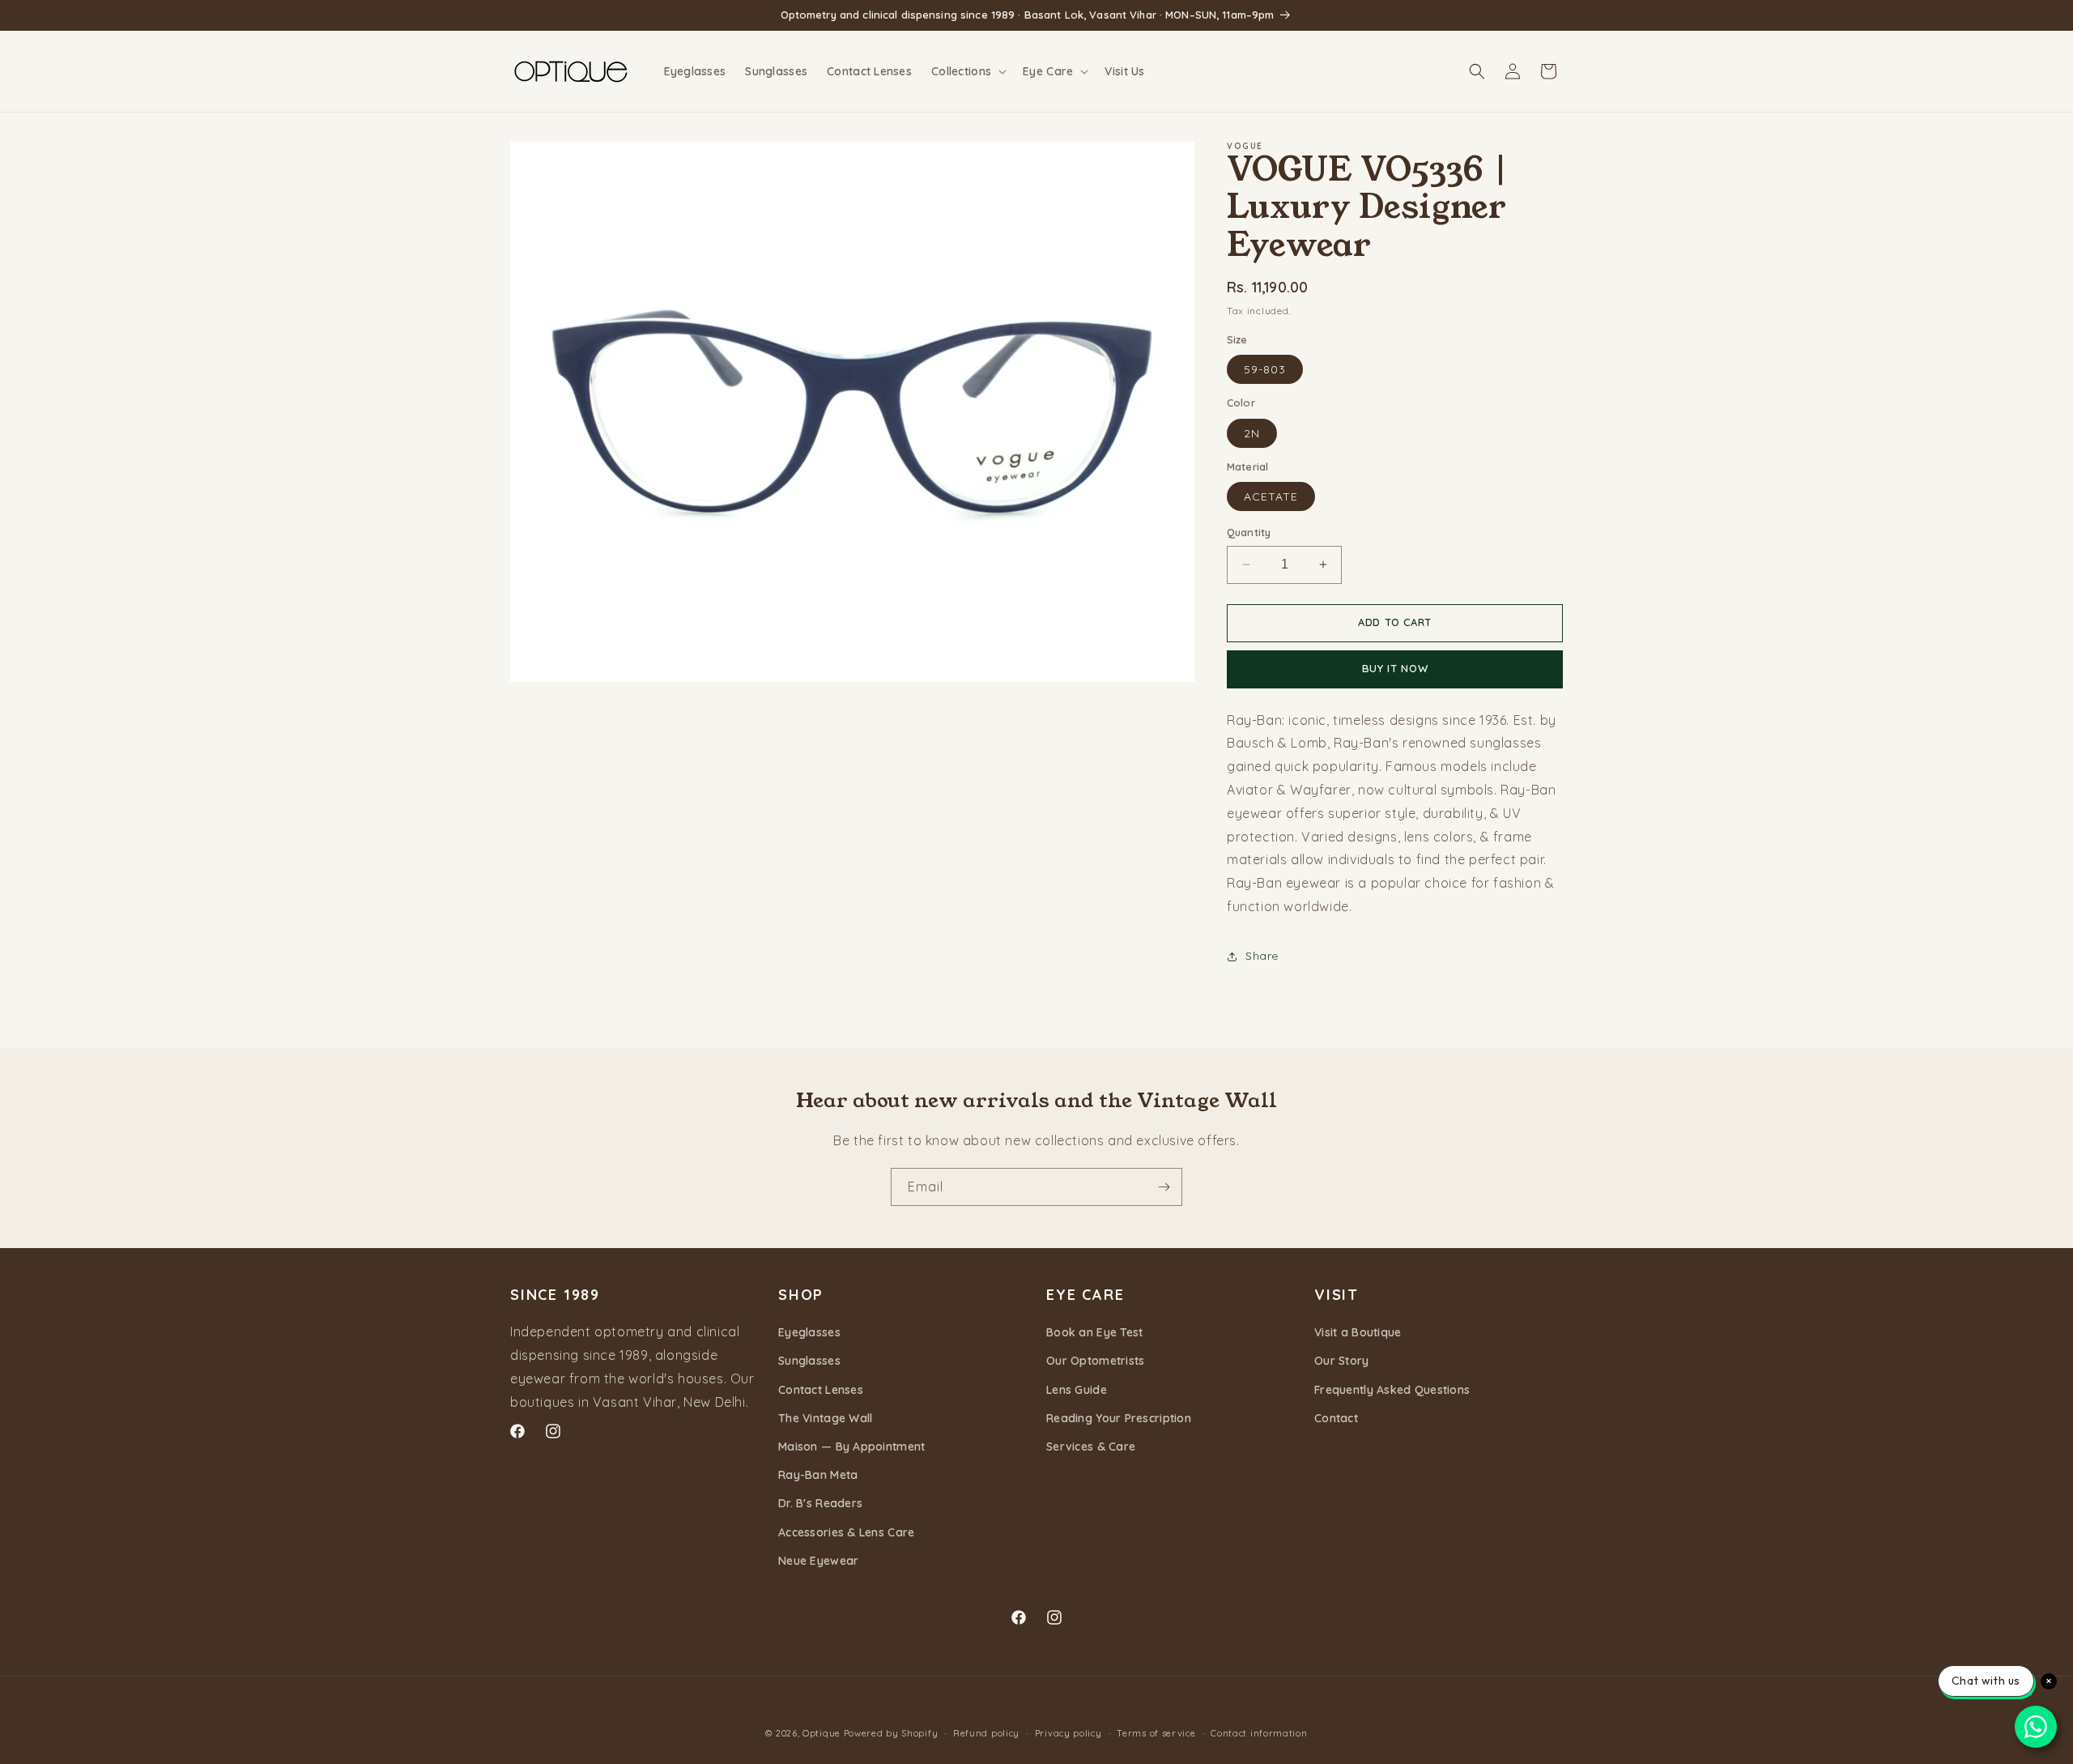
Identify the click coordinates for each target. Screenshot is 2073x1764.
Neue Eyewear (818, 1561)
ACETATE (1271, 496)
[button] (967, 71)
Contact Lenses (821, 1390)
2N (1252, 433)
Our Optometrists (1095, 1361)
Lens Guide (1077, 1390)
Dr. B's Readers (820, 1503)
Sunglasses (809, 1361)
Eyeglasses (809, 1332)
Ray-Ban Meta (818, 1475)
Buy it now (1395, 668)
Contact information (1259, 1733)
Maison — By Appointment (851, 1447)
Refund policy (986, 1733)
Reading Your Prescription (1119, 1418)
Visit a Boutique (1358, 1332)
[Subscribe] (1164, 1187)
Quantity (1249, 532)
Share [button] (1262, 956)
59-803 (1265, 369)
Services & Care (1091, 1447)
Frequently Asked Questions (1392, 1390)
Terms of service (1156, 1733)
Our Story (1342, 1361)
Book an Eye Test (1094, 1332)
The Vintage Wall (825, 1418)
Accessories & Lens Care (846, 1532)
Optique (822, 1733)
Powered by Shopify (891, 1733)
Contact (1336, 1418)
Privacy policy (1068, 1733)
